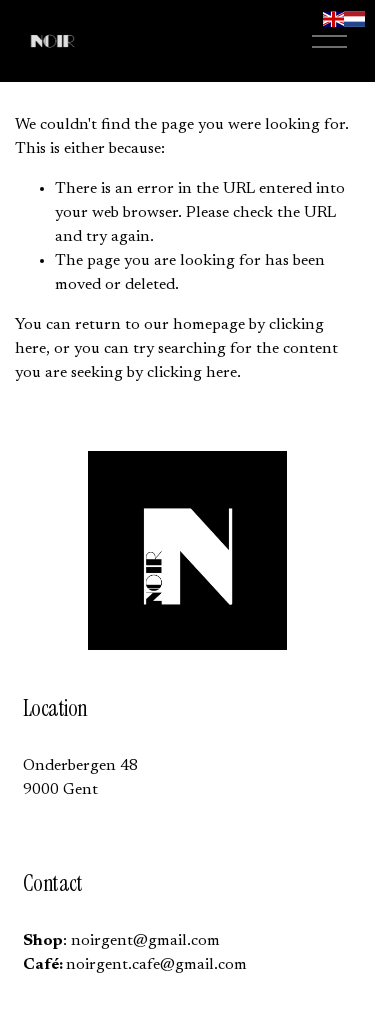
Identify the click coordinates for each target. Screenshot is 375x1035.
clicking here (192, 373)
